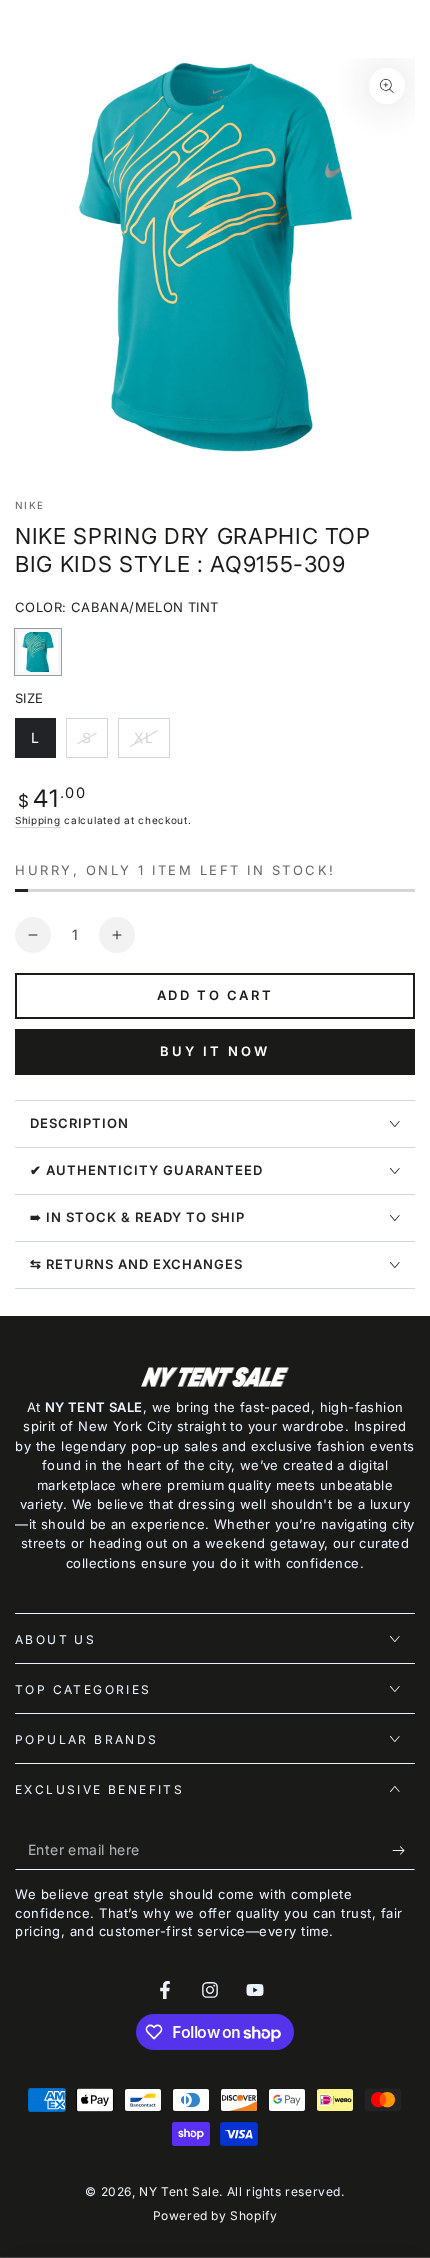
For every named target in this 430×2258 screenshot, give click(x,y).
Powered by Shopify (215, 2215)
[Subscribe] (403, 1850)
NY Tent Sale (179, 2191)
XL (151, 743)
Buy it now (215, 1051)
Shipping (38, 820)
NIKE (29, 505)
